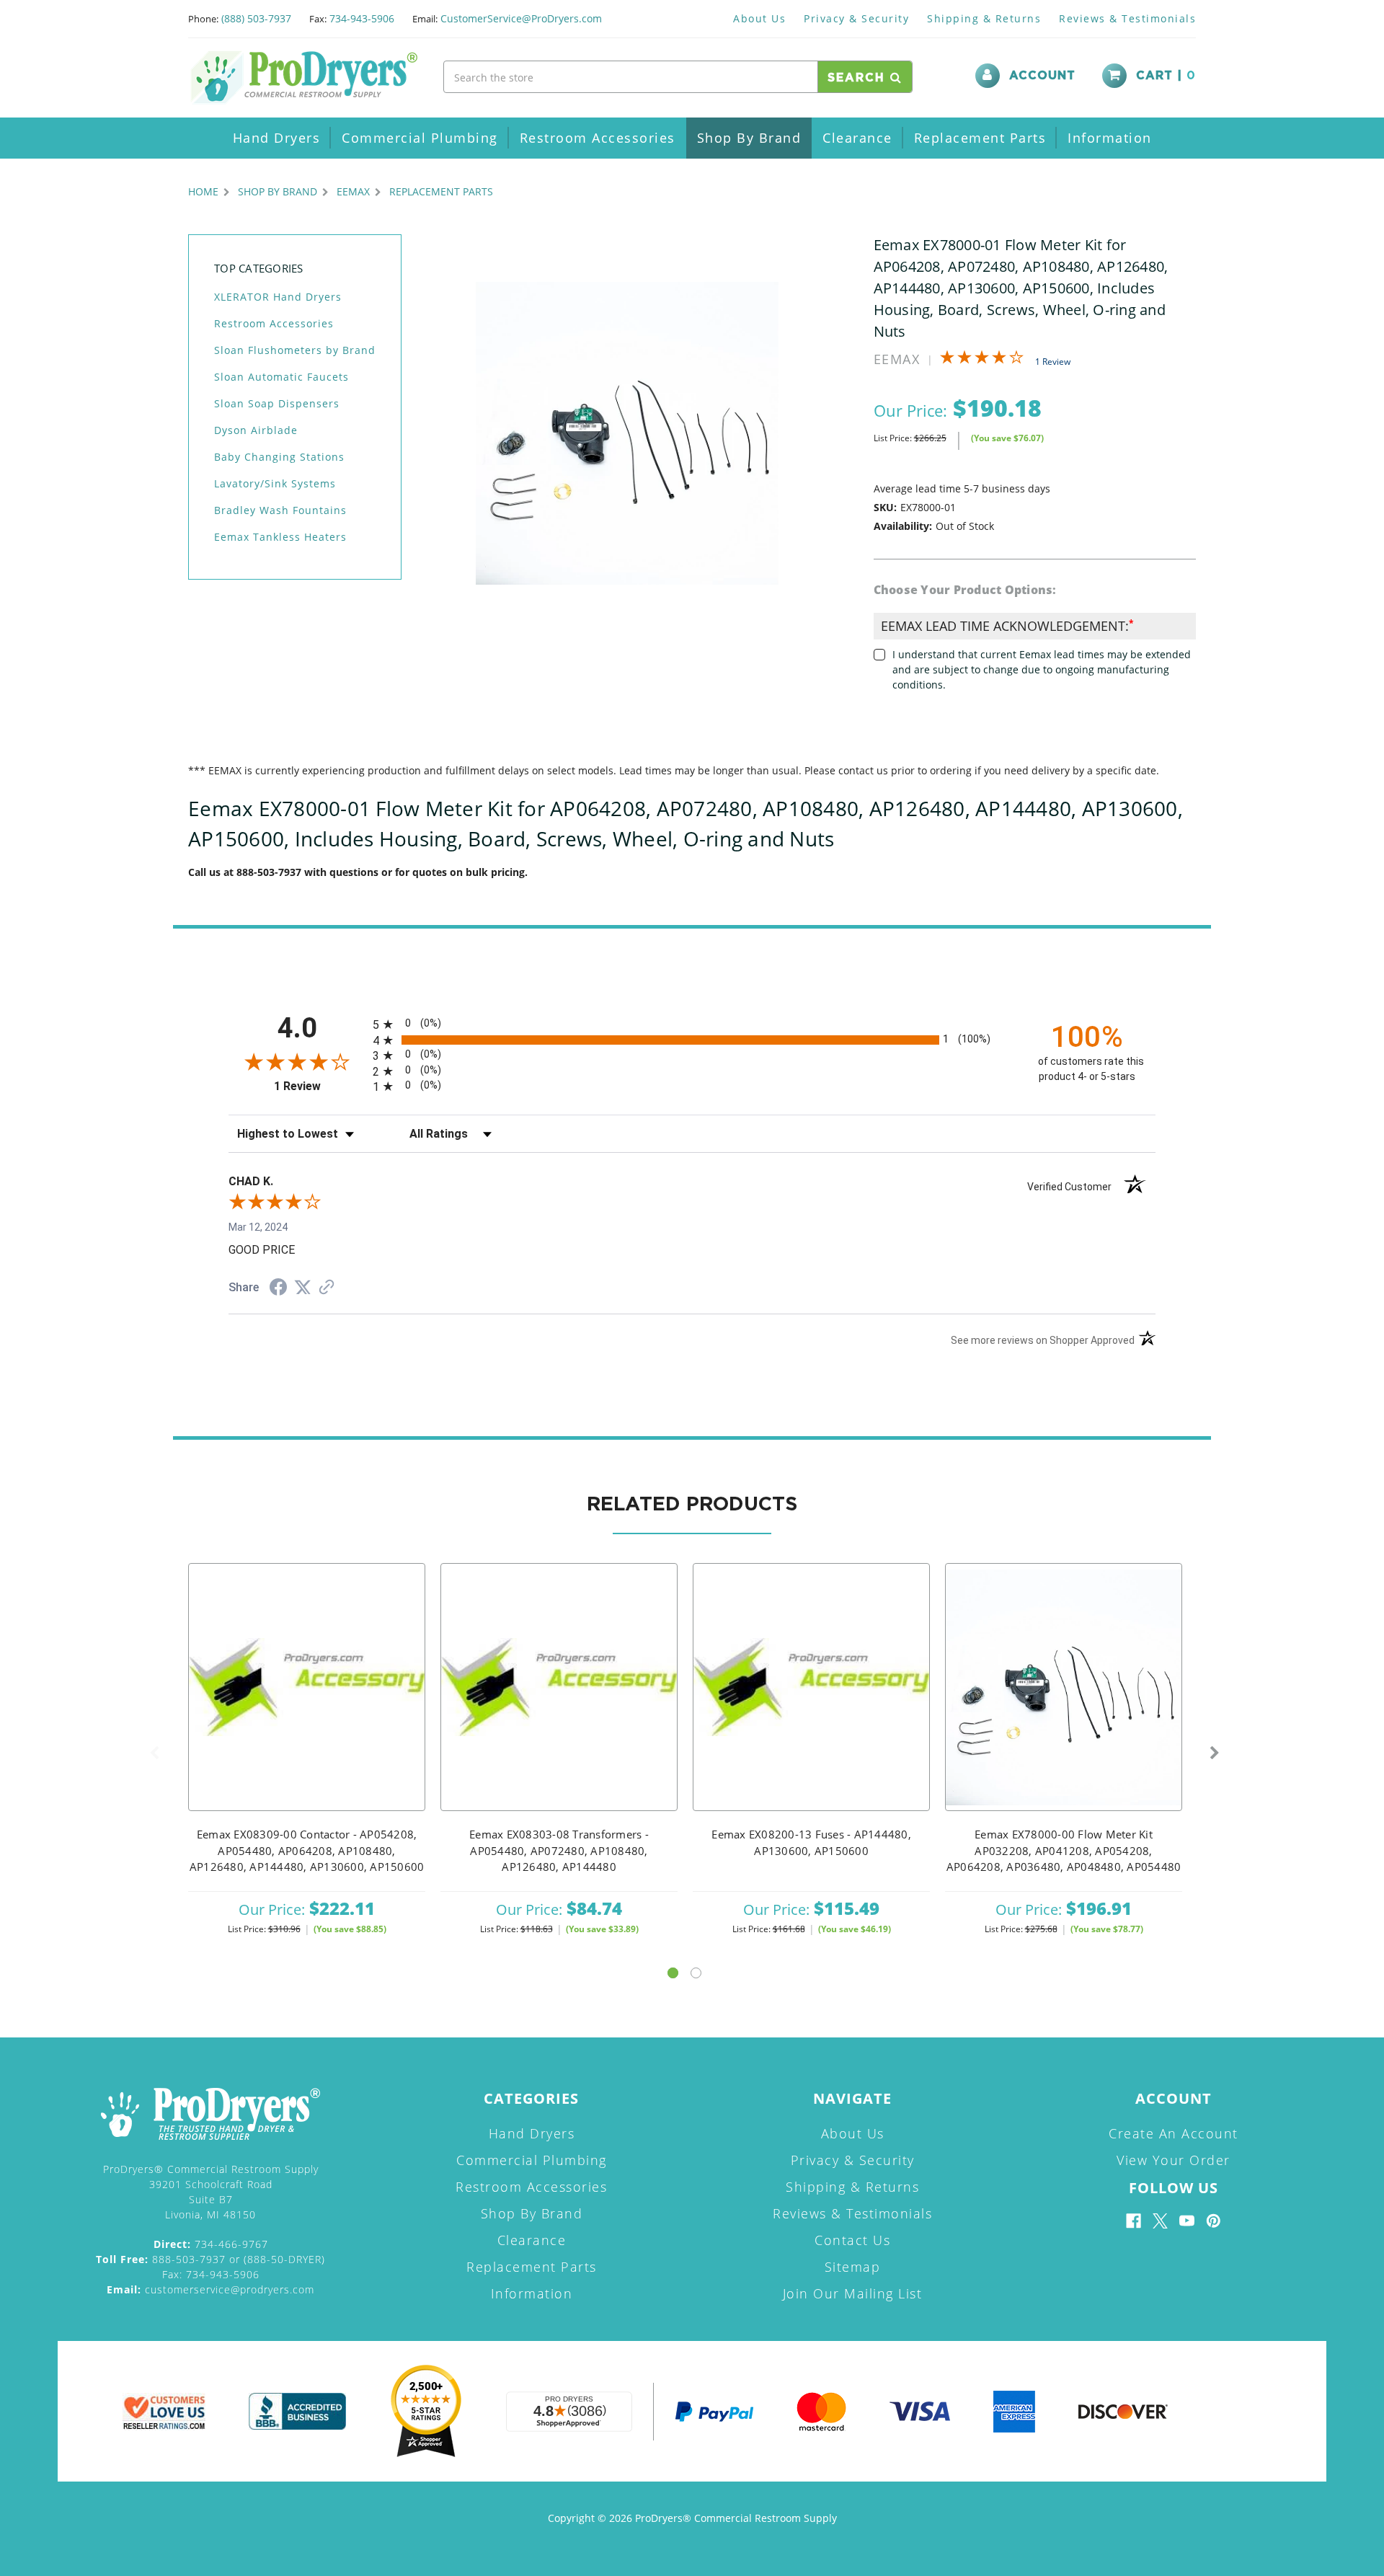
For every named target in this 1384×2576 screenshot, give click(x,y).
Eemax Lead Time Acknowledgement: (1007, 626)
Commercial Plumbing (420, 138)
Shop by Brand (749, 138)
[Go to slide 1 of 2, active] (673, 1973)
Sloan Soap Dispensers (277, 403)
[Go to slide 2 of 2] (696, 1973)
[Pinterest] (1214, 2221)
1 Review (1053, 362)
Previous (154, 1753)
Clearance (857, 138)
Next (1215, 1753)
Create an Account (1174, 2133)
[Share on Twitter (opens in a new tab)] (303, 1288)
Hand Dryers (277, 138)
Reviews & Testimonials (1127, 18)
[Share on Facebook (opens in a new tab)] (278, 1289)
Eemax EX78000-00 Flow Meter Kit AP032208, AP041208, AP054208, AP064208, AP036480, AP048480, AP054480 (1064, 1850)
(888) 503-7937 (256, 18)
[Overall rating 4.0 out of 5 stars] (982, 360)
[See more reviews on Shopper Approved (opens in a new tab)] (327, 1288)
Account (1042, 76)
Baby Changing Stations (279, 457)
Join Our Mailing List (853, 2293)
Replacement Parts (980, 138)
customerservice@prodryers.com (210, 2289)
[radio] (692, 1024)
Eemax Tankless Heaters (280, 537)
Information (1110, 138)
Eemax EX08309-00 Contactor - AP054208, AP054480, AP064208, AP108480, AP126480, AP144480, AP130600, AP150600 (307, 1850)
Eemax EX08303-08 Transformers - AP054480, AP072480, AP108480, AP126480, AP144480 (559, 1850)
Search (859, 78)
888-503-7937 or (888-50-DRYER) (210, 2259)
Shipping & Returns (984, 18)
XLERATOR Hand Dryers (278, 297)
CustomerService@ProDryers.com (521, 18)
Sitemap (853, 2267)
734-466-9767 (211, 2244)
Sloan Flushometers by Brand (295, 350)
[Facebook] (1134, 2221)
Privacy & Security (856, 18)
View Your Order (1174, 2160)
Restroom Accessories (598, 138)
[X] (1160, 2221)
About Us (759, 18)
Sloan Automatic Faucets (281, 377)
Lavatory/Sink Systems (275, 483)
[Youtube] (1187, 2221)
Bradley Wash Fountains (280, 510)
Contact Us (852, 2240)
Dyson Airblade (256, 430)
